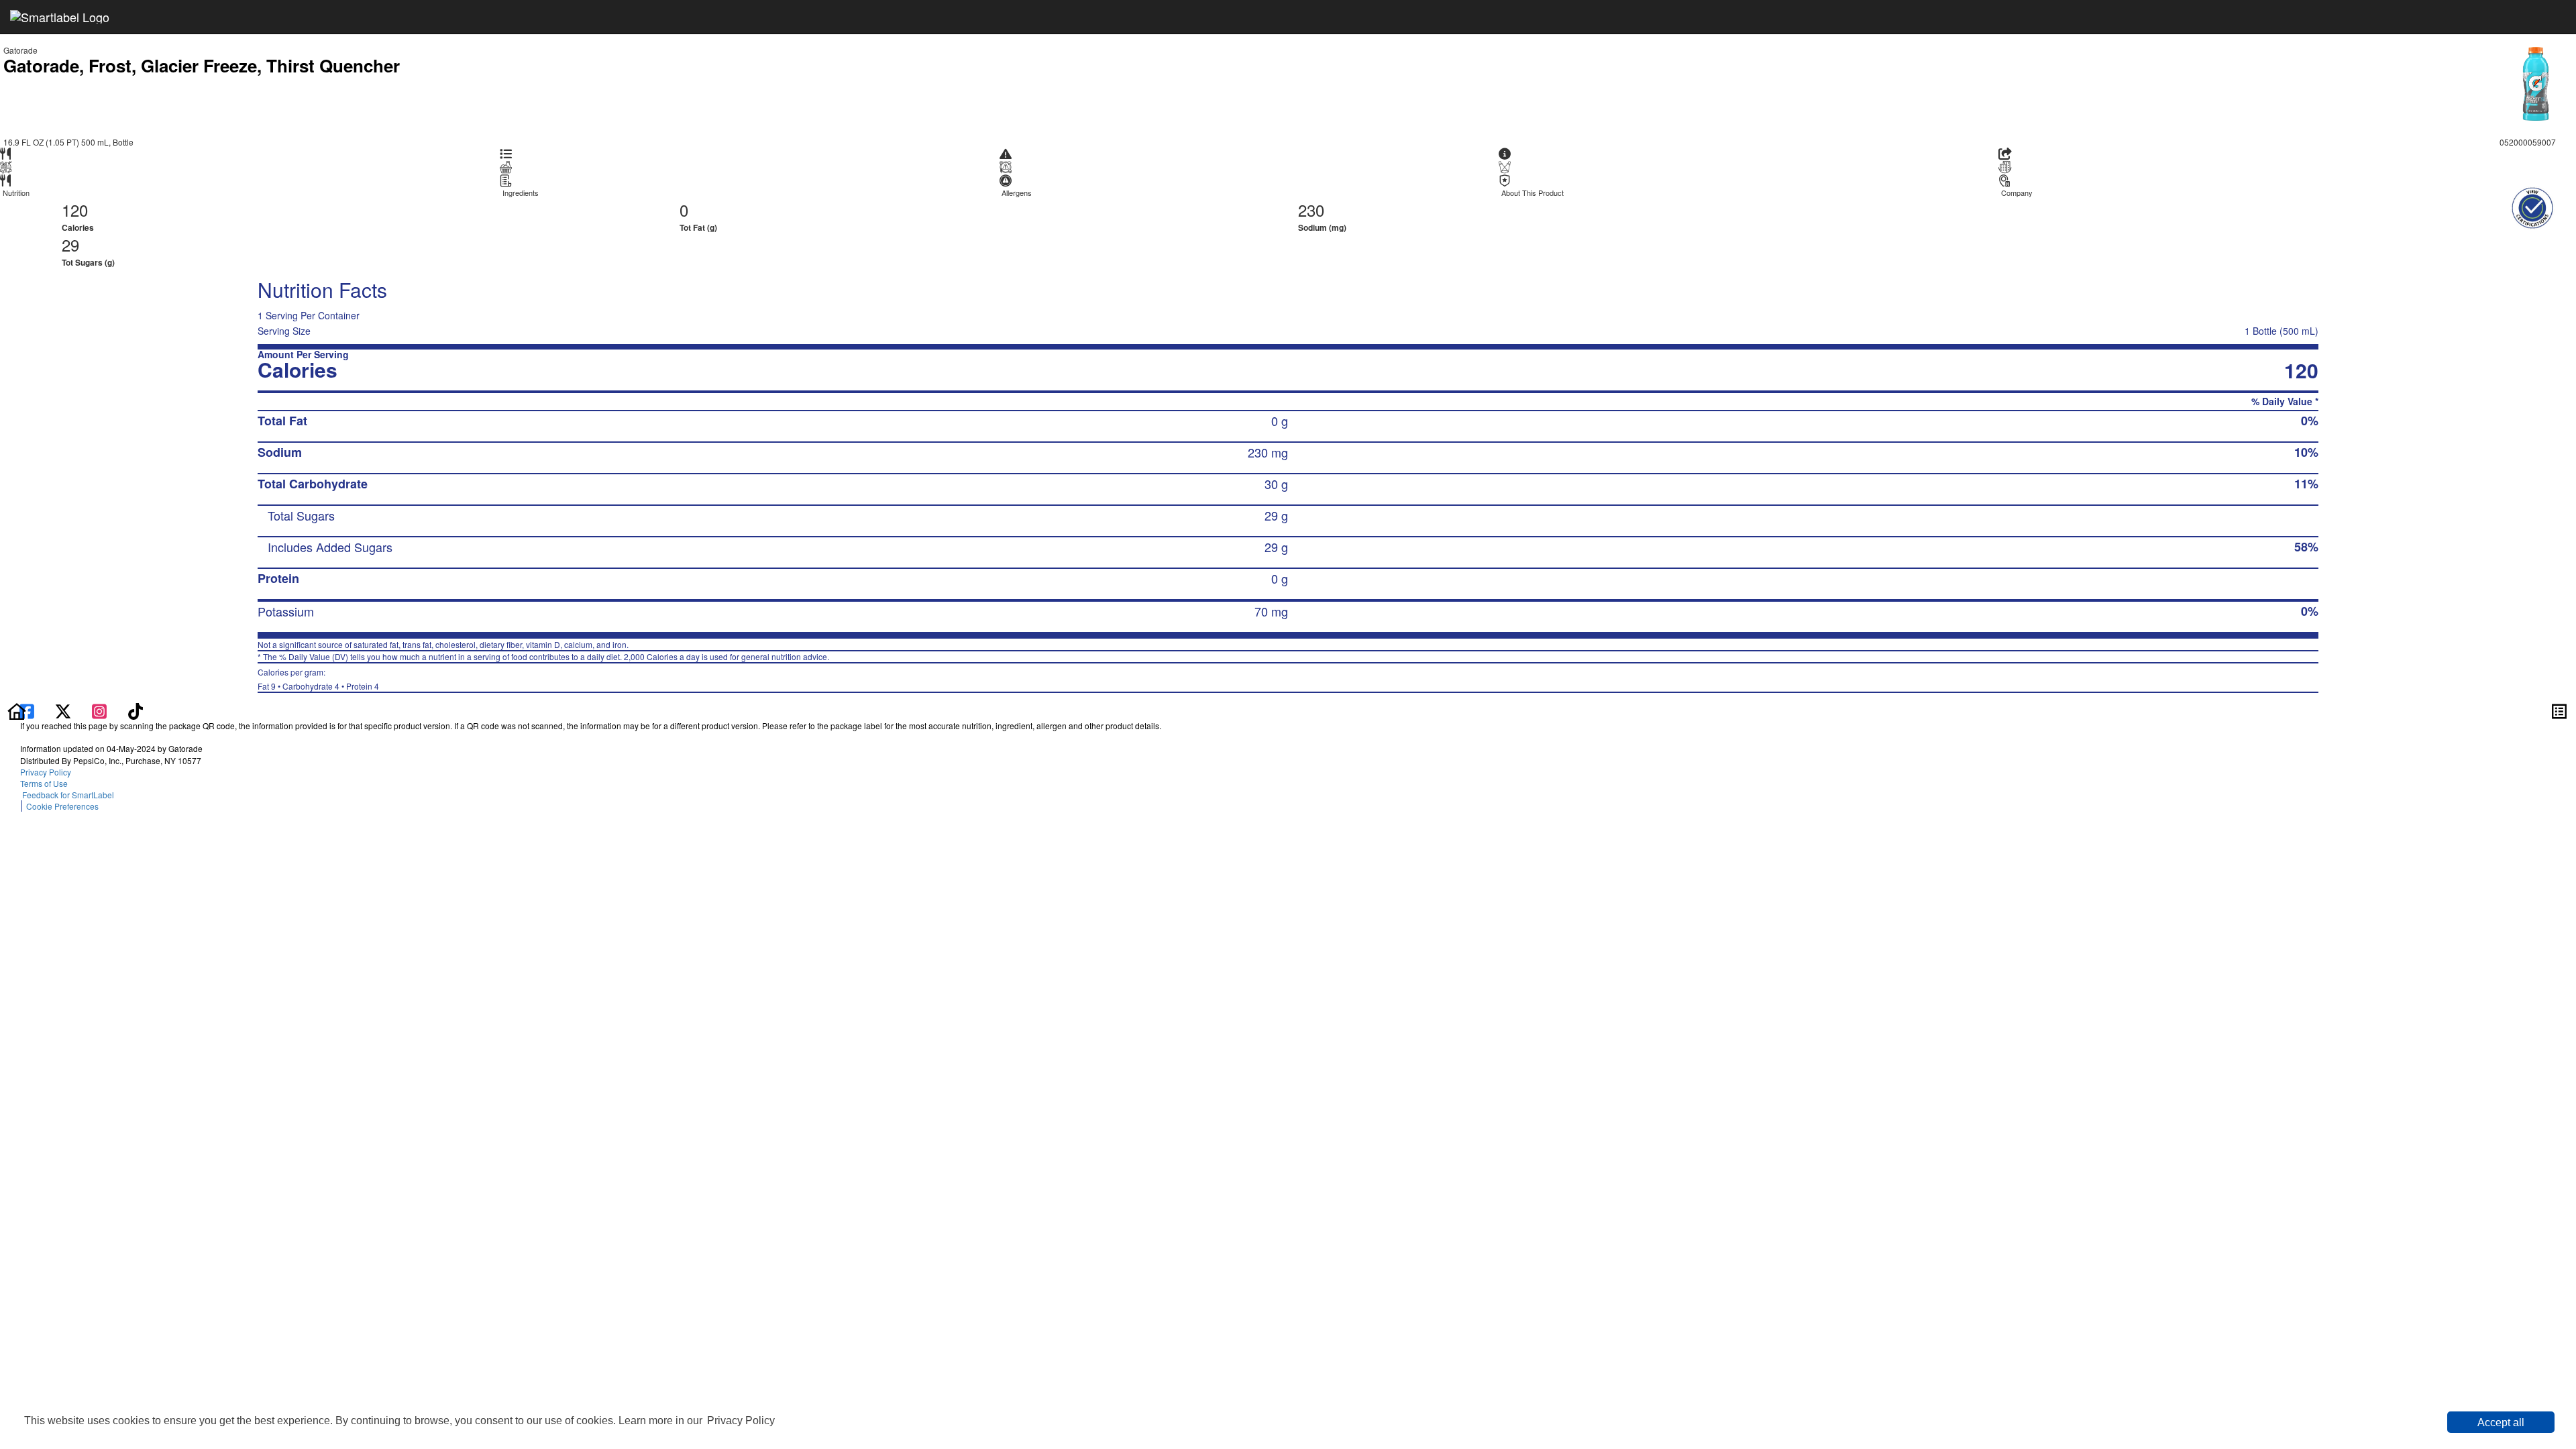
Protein (278, 578)
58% (2306, 547)
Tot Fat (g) (698, 227)
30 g (1276, 484)
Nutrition (16, 193)
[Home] (17, 710)
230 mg (1268, 452)
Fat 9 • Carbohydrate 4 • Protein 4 (318, 679)
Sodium (280, 452)
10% (2306, 452)
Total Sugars (301, 515)
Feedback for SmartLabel (67, 795)
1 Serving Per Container (309, 315)
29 (70, 245)
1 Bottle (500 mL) (2282, 331)
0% (2310, 421)
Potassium (286, 611)
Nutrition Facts (322, 289)
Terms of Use (46, 783)
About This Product (1533, 193)
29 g (1276, 515)
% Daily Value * (2285, 401)
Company (2017, 193)
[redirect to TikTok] (136, 710)
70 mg (1271, 611)
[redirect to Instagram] (101, 710)
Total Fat (282, 421)
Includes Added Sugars (330, 547)
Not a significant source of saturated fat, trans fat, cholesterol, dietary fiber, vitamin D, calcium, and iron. (443, 644)
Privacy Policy (741, 1420)
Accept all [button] (2501, 1423)
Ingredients (521, 193)
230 (1311, 210)
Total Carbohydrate (313, 484)
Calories (78, 227)
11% (2306, 484)
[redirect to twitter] (63, 710)
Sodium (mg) (1322, 227)
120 (75, 210)
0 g (1280, 421)
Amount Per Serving (303, 355)
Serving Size (284, 331)
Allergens (1017, 193)
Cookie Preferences (62, 806)
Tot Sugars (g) (88, 262)
